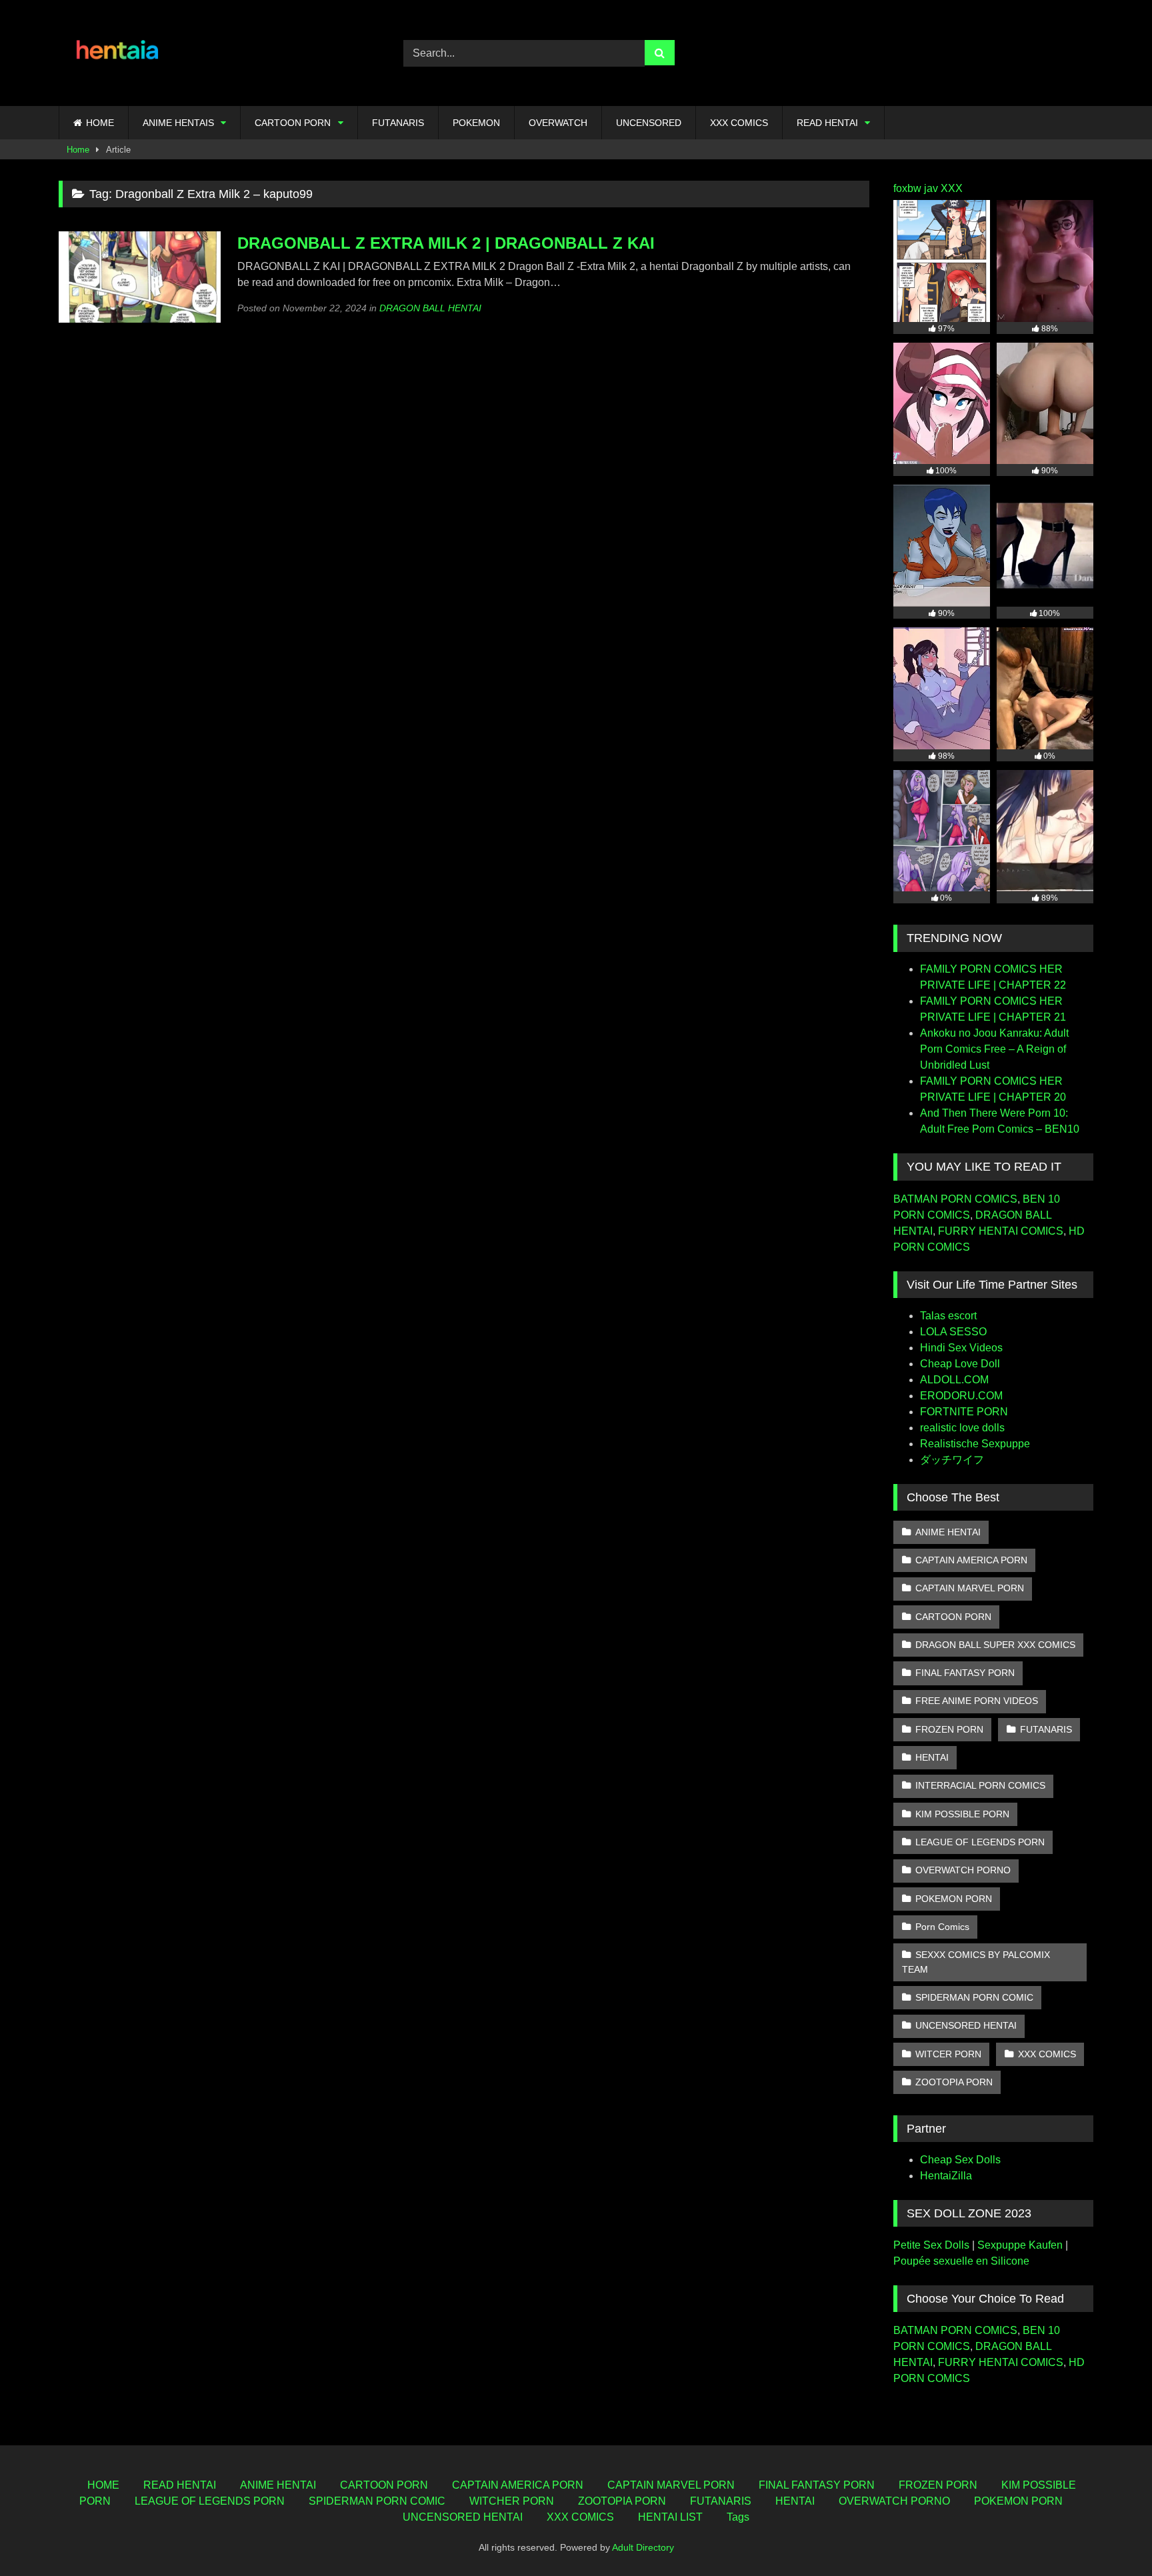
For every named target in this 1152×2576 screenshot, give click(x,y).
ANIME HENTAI (948, 1532)
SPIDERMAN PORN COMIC (974, 1997)
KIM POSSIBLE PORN (962, 1814)
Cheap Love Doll (960, 1364)
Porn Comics (942, 1927)
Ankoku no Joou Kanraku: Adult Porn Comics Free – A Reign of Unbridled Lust (994, 1049)
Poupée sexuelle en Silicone (961, 2261)
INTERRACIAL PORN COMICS (980, 1785)
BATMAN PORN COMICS (955, 1199)
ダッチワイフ (952, 1460)
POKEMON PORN (954, 1899)
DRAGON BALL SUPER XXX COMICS (995, 1645)
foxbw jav (916, 188)
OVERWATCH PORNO (963, 1870)
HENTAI (932, 1757)
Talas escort (948, 1316)
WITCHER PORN (512, 2501)
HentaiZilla (946, 2176)
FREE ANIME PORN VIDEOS (977, 1701)
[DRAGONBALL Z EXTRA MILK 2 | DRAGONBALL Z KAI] (140, 319)
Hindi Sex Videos (961, 1348)
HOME (100, 123)
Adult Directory (643, 2547)
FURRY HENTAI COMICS (1001, 1231)
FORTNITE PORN (964, 1412)
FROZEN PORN (949, 1729)
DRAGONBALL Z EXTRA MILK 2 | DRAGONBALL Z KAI (446, 243)
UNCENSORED (649, 123)
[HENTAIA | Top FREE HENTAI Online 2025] (119, 53)
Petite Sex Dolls (931, 2245)
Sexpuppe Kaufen (1020, 2245)
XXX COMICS (739, 123)
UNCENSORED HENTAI (966, 2025)
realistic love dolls (962, 1428)
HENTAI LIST (670, 2517)
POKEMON (476, 123)
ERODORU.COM (961, 1396)
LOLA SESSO (953, 1332)
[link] (1111, 2536)
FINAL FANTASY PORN (965, 1673)
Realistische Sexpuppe (975, 1444)
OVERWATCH (558, 123)
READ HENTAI (827, 123)
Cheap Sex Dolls (960, 2160)
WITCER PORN (948, 2054)
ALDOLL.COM (954, 1380)
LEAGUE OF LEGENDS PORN (980, 1842)
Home (78, 150)
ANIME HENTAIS (178, 123)
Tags (738, 2517)
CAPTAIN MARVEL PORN (970, 1588)
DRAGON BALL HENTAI (430, 308)
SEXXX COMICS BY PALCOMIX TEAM (976, 1962)
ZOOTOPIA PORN (954, 2082)
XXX (952, 188)
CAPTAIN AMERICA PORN (971, 1560)
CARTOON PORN (293, 123)
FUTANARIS (398, 123)
